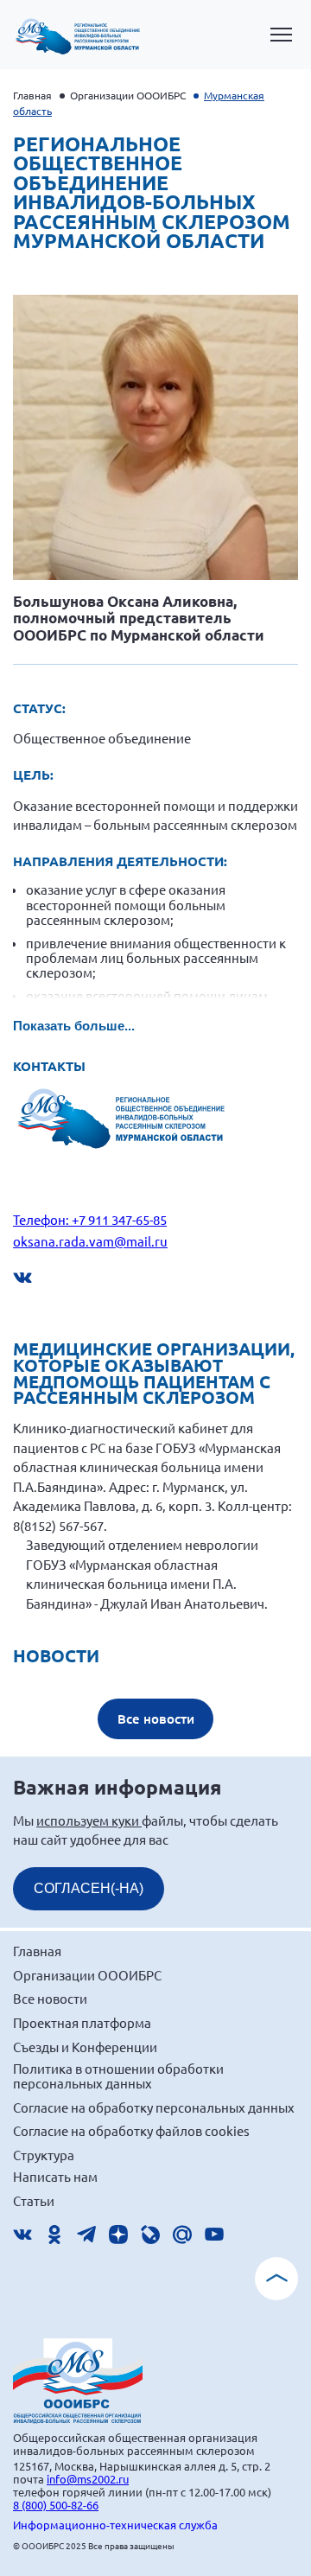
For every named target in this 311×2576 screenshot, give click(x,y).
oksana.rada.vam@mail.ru (90, 1241)
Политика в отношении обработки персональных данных (118, 2076)
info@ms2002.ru (88, 2479)
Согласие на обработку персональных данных (154, 2107)
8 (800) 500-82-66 (56, 2505)
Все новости (156, 1718)
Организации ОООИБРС (128, 95)
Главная (32, 95)
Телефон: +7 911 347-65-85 (90, 1219)
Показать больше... (74, 1026)
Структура (44, 2155)
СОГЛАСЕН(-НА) (89, 1888)
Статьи (34, 2200)
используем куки (89, 1820)
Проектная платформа (82, 2022)
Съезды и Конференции (85, 2047)
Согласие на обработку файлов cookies (131, 2130)
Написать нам (55, 2176)
